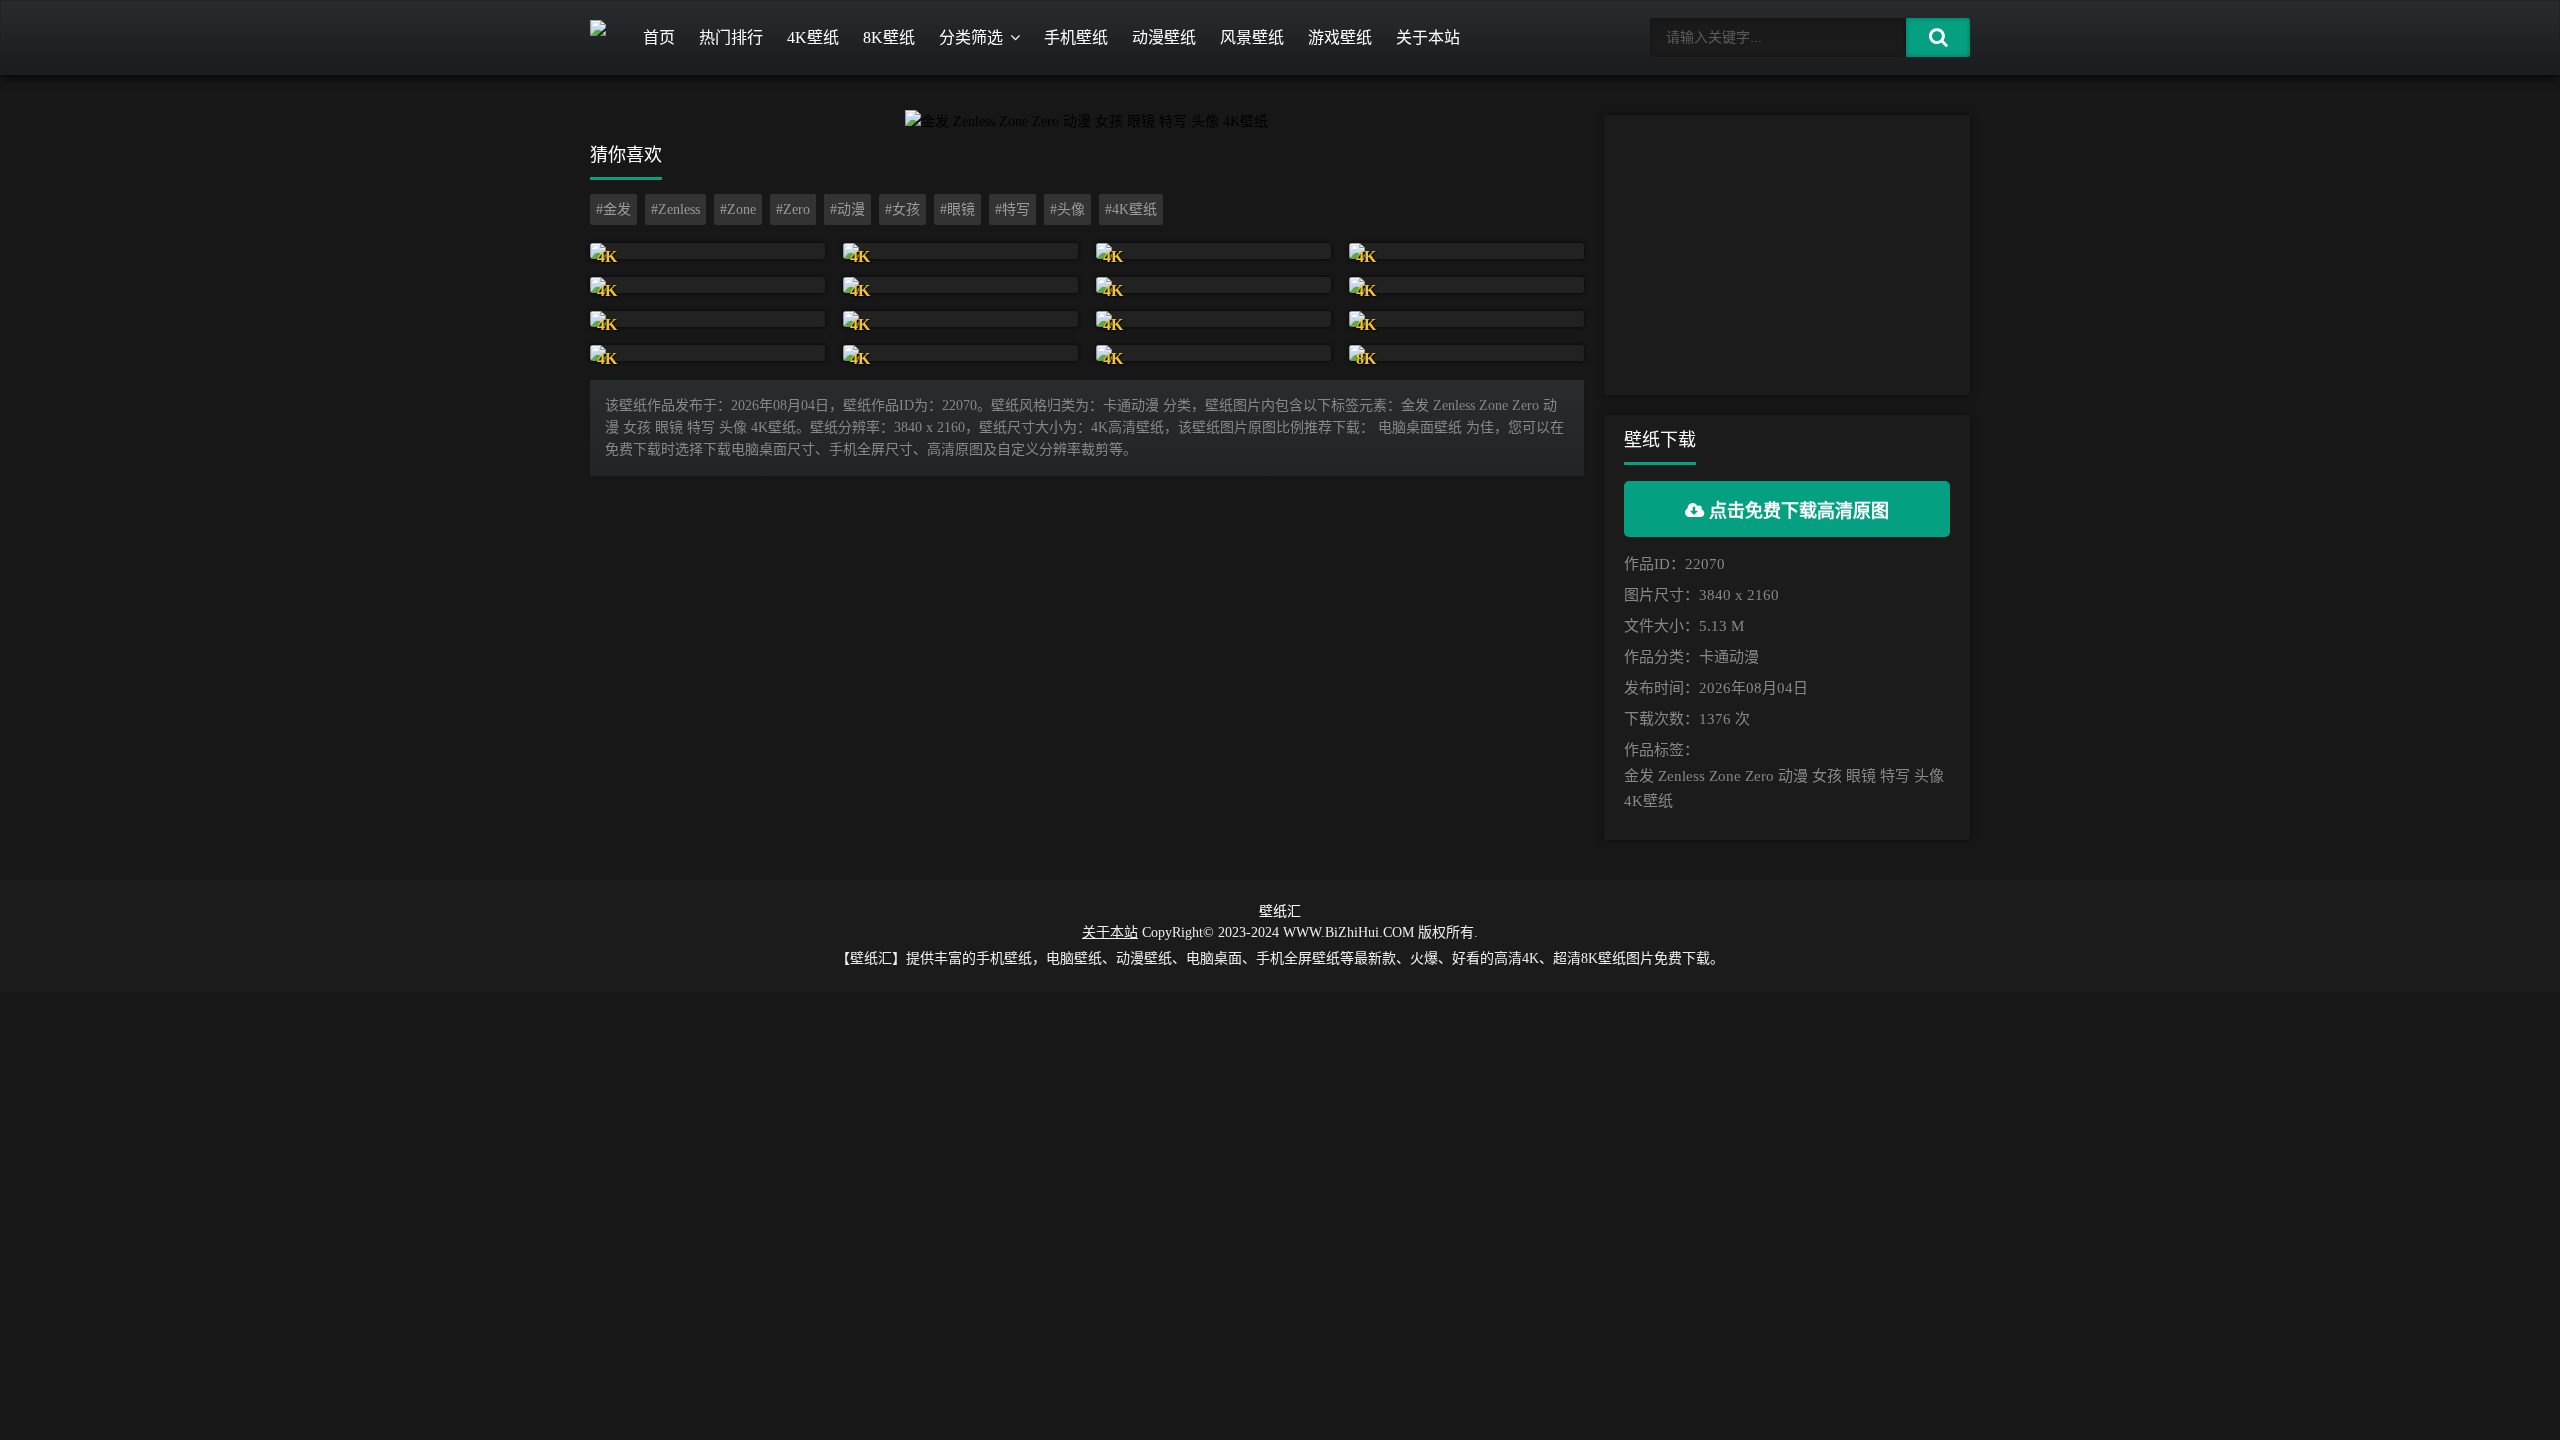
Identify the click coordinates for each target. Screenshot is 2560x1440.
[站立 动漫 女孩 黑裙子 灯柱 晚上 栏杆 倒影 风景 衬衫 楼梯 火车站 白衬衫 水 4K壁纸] (1466, 285)
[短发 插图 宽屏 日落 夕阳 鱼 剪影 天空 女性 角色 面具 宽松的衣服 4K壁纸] (707, 319)
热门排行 (731, 37)
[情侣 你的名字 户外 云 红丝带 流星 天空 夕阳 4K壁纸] (960, 285)
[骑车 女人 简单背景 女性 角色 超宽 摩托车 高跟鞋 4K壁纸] (707, 353)
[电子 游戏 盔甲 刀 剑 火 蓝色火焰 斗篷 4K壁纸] (1213, 251)
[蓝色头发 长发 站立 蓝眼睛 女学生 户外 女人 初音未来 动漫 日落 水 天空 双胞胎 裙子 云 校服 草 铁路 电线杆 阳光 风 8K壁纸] (1466, 353)
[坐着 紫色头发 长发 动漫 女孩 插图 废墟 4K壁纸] (707, 285)
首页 (659, 37)
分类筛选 (971, 37)
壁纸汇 (1280, 911)
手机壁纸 (1076, 37)
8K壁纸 (889, 37)
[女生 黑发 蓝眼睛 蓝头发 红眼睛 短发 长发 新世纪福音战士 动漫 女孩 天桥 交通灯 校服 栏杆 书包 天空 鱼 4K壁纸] (1213, 285)
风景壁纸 (1252, 37)
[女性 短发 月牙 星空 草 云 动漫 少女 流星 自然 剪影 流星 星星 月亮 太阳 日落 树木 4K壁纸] (1213, 353)
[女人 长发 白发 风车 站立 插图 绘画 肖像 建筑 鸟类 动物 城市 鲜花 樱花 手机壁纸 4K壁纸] (707, 251)
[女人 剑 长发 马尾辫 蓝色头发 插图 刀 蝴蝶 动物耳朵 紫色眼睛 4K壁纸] (960, 319)
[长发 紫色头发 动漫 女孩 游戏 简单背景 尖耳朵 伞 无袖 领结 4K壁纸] (960, 251)
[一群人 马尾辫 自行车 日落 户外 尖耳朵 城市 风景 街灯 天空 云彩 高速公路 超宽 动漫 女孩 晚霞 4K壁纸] (1466, 319)
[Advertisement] (1787, 255)
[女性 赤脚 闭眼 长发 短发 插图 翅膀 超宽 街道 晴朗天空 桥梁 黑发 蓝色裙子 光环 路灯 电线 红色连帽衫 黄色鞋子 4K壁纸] (1213, 319)
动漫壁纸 (1164, 37)
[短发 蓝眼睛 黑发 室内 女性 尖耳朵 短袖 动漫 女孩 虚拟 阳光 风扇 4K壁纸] (1466, 251)
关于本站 (1428, 37)
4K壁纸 (813, 37)
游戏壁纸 (1340, 37)
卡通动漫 (1729, 657)
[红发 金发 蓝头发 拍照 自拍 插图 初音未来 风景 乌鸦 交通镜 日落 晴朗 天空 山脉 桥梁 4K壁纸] (960, 353)
